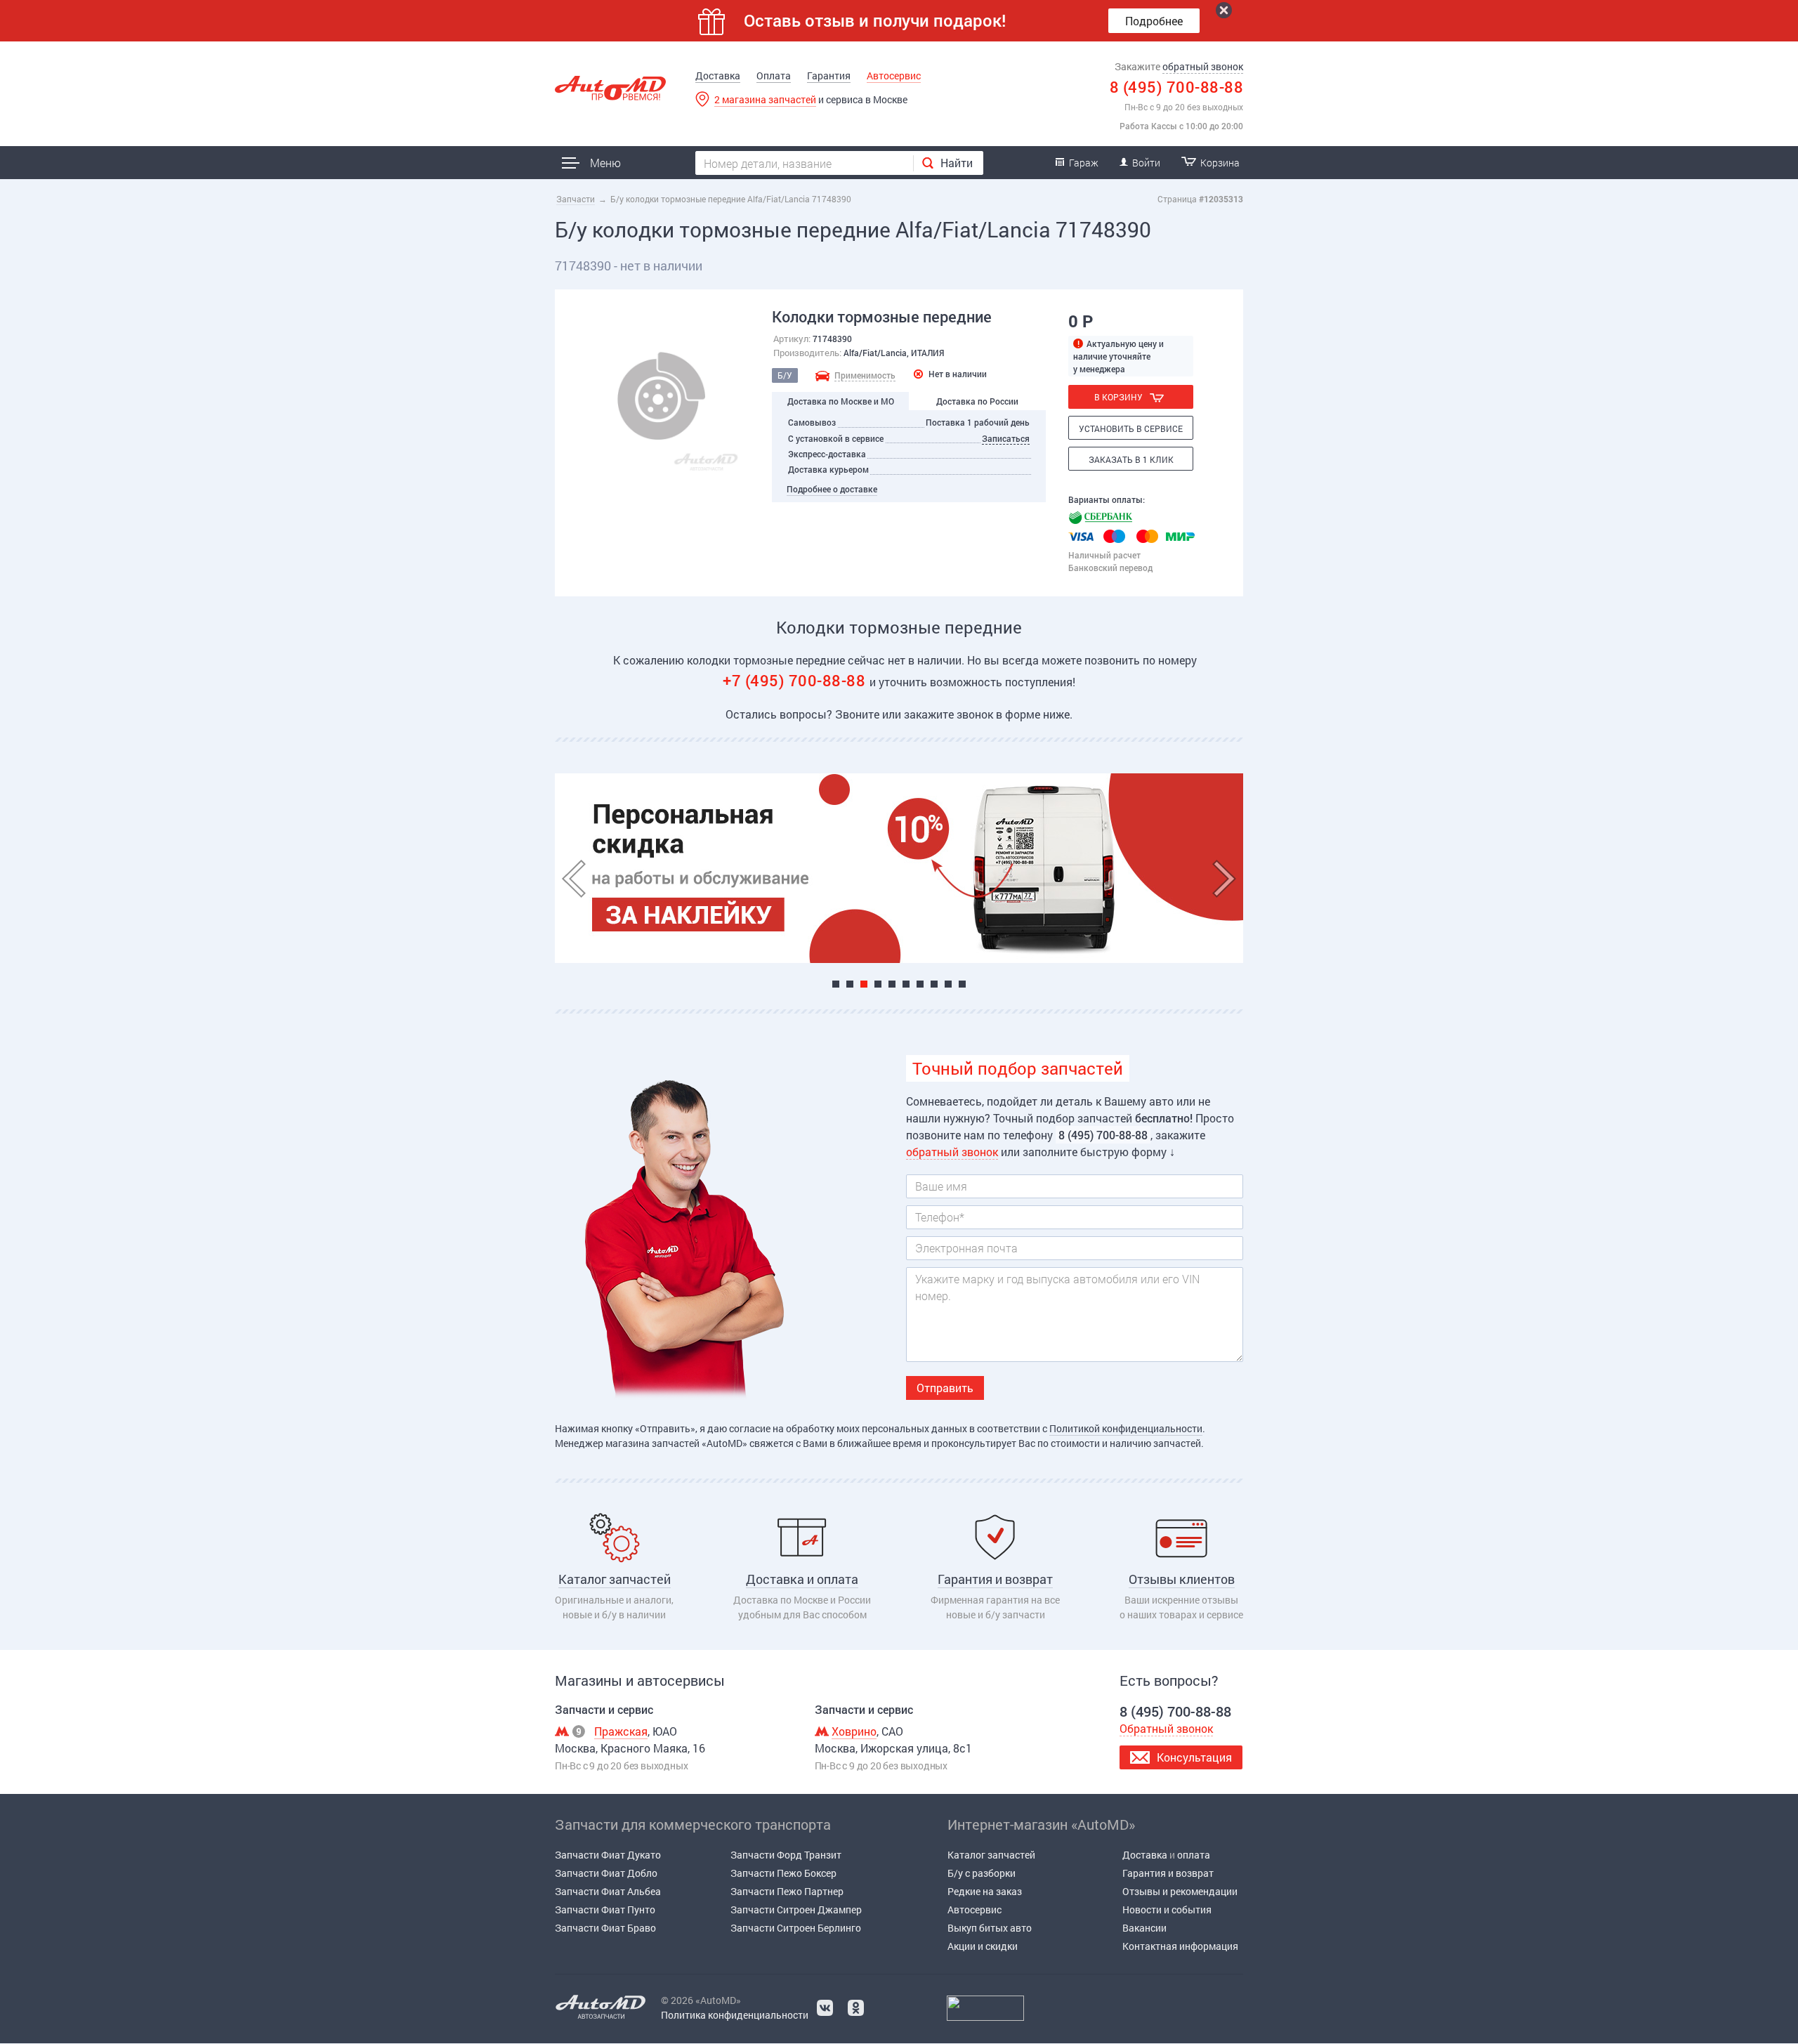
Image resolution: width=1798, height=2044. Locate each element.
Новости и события (1167, 1909)
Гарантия (829, 76)
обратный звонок (1203, 66)
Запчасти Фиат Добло (606, 1873)
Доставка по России (977, 401)
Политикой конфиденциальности (1126, 1428)
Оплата (774, 76)
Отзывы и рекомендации (1180, 1891)
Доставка (718, 76)
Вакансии (1144, 1928)
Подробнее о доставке (832, 489)
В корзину (1118, 397)
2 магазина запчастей (765, 99)
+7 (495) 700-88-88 (796, 680)
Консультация (1194, 1757)
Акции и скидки (983, 1946)
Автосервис (894, 76)
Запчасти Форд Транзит (786, 1855)
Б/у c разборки (982, 1873)
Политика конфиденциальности (735, 2015)
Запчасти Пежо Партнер (787, 1891)
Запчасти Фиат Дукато (608, 1855)
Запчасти (576, 199)
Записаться (1006, 438)
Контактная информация (1180, 1946)
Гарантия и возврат (1168, 1873)
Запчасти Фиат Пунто (605, 1909)
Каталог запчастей (991, 1855)
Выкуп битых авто (990, 1928)
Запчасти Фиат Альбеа (608, 1891)
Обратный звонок (1166, 1728)
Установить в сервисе (1131, 428)
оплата (1194, 1855)
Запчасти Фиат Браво (605, 1928)
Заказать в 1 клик (1131, 459)
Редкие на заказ (985, 1891)
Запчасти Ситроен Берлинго (796, 1928)
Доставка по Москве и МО (841, 401)
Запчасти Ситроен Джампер (796, 1909)
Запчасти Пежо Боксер (783, 1873)
